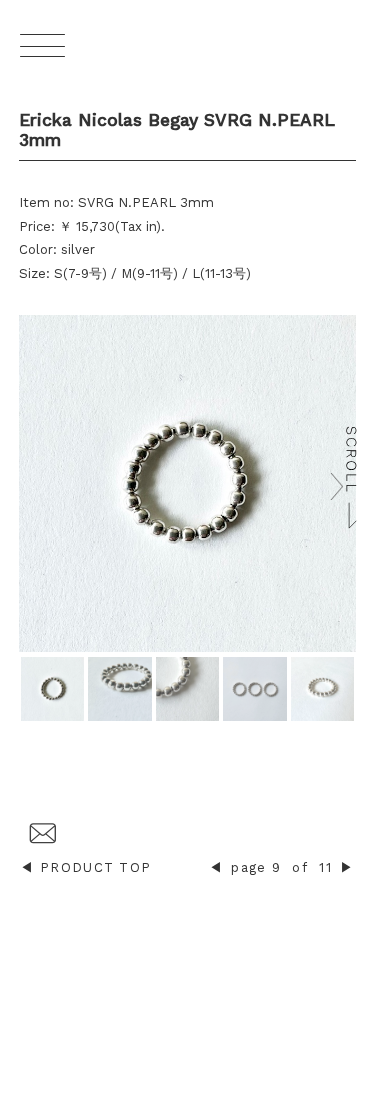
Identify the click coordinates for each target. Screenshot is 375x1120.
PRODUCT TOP (95, 867)
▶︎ (347, 867)
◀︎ (216, 867)
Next (337, 486)
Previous (38, 486)
